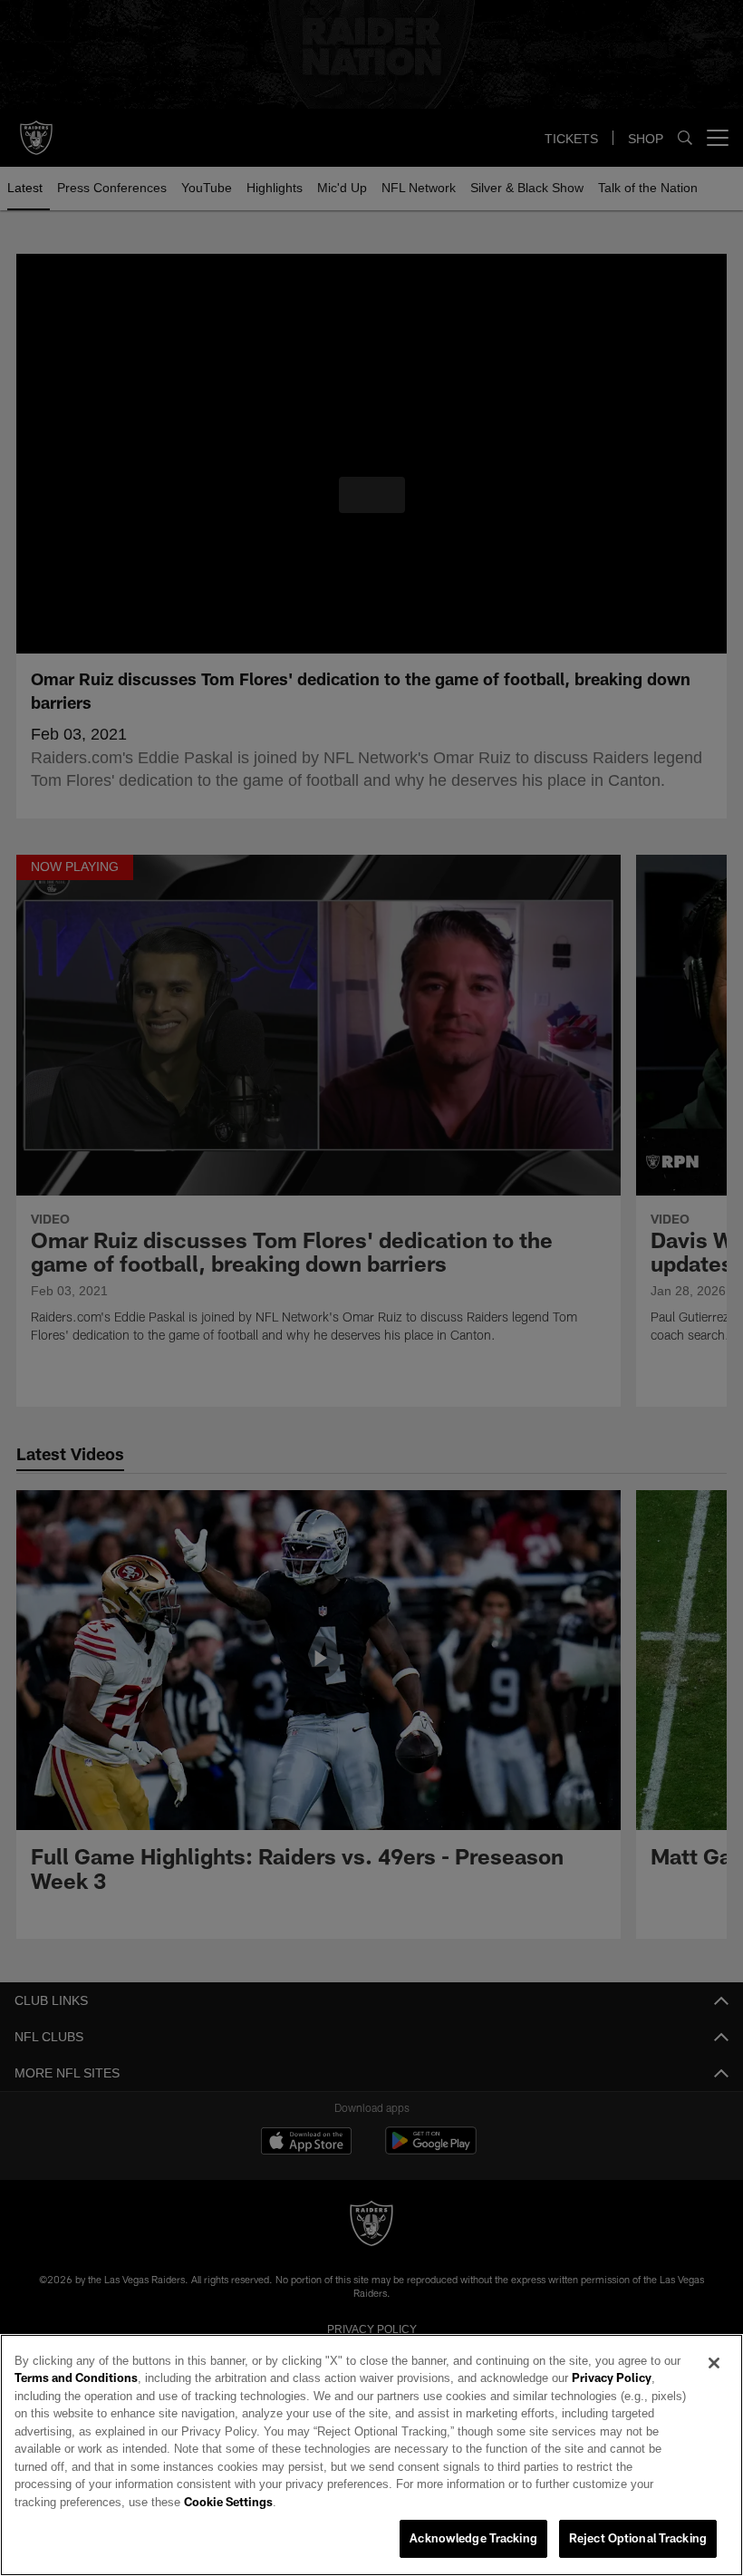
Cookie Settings (538, 2503)
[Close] (714, 2381)
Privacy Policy (561, 2397)
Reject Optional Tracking (638, 2539)
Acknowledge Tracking (473, 2539)
